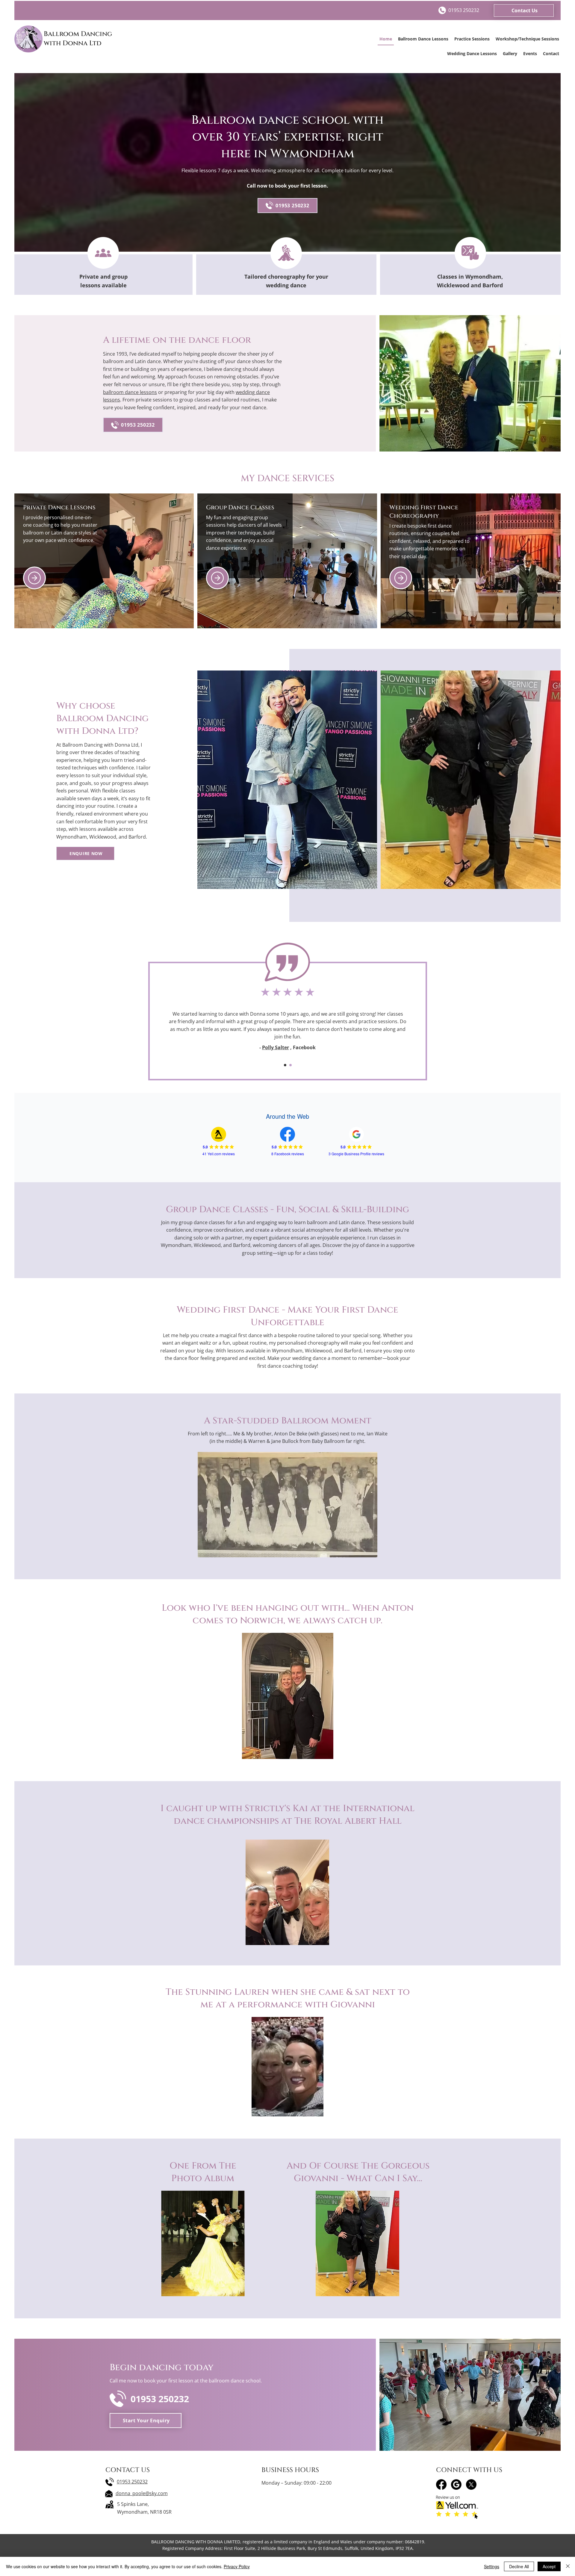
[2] (290, 1065)
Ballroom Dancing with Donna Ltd (78, 39)
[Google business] (456, 2484)
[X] (471, 2484)
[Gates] (217, 578)
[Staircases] (34, 578)
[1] (285, 1065)
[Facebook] (441, 2484)
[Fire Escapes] (401, 578)
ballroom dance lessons (130, 392)
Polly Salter (276, 1047)
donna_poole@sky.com (142, 2493)
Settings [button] (492, 2566)
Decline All (519, 2566)
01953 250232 (132, 2482)
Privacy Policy (237, 2566)
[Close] (568, 2566)
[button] (524, 10)
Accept (549, 2566)
